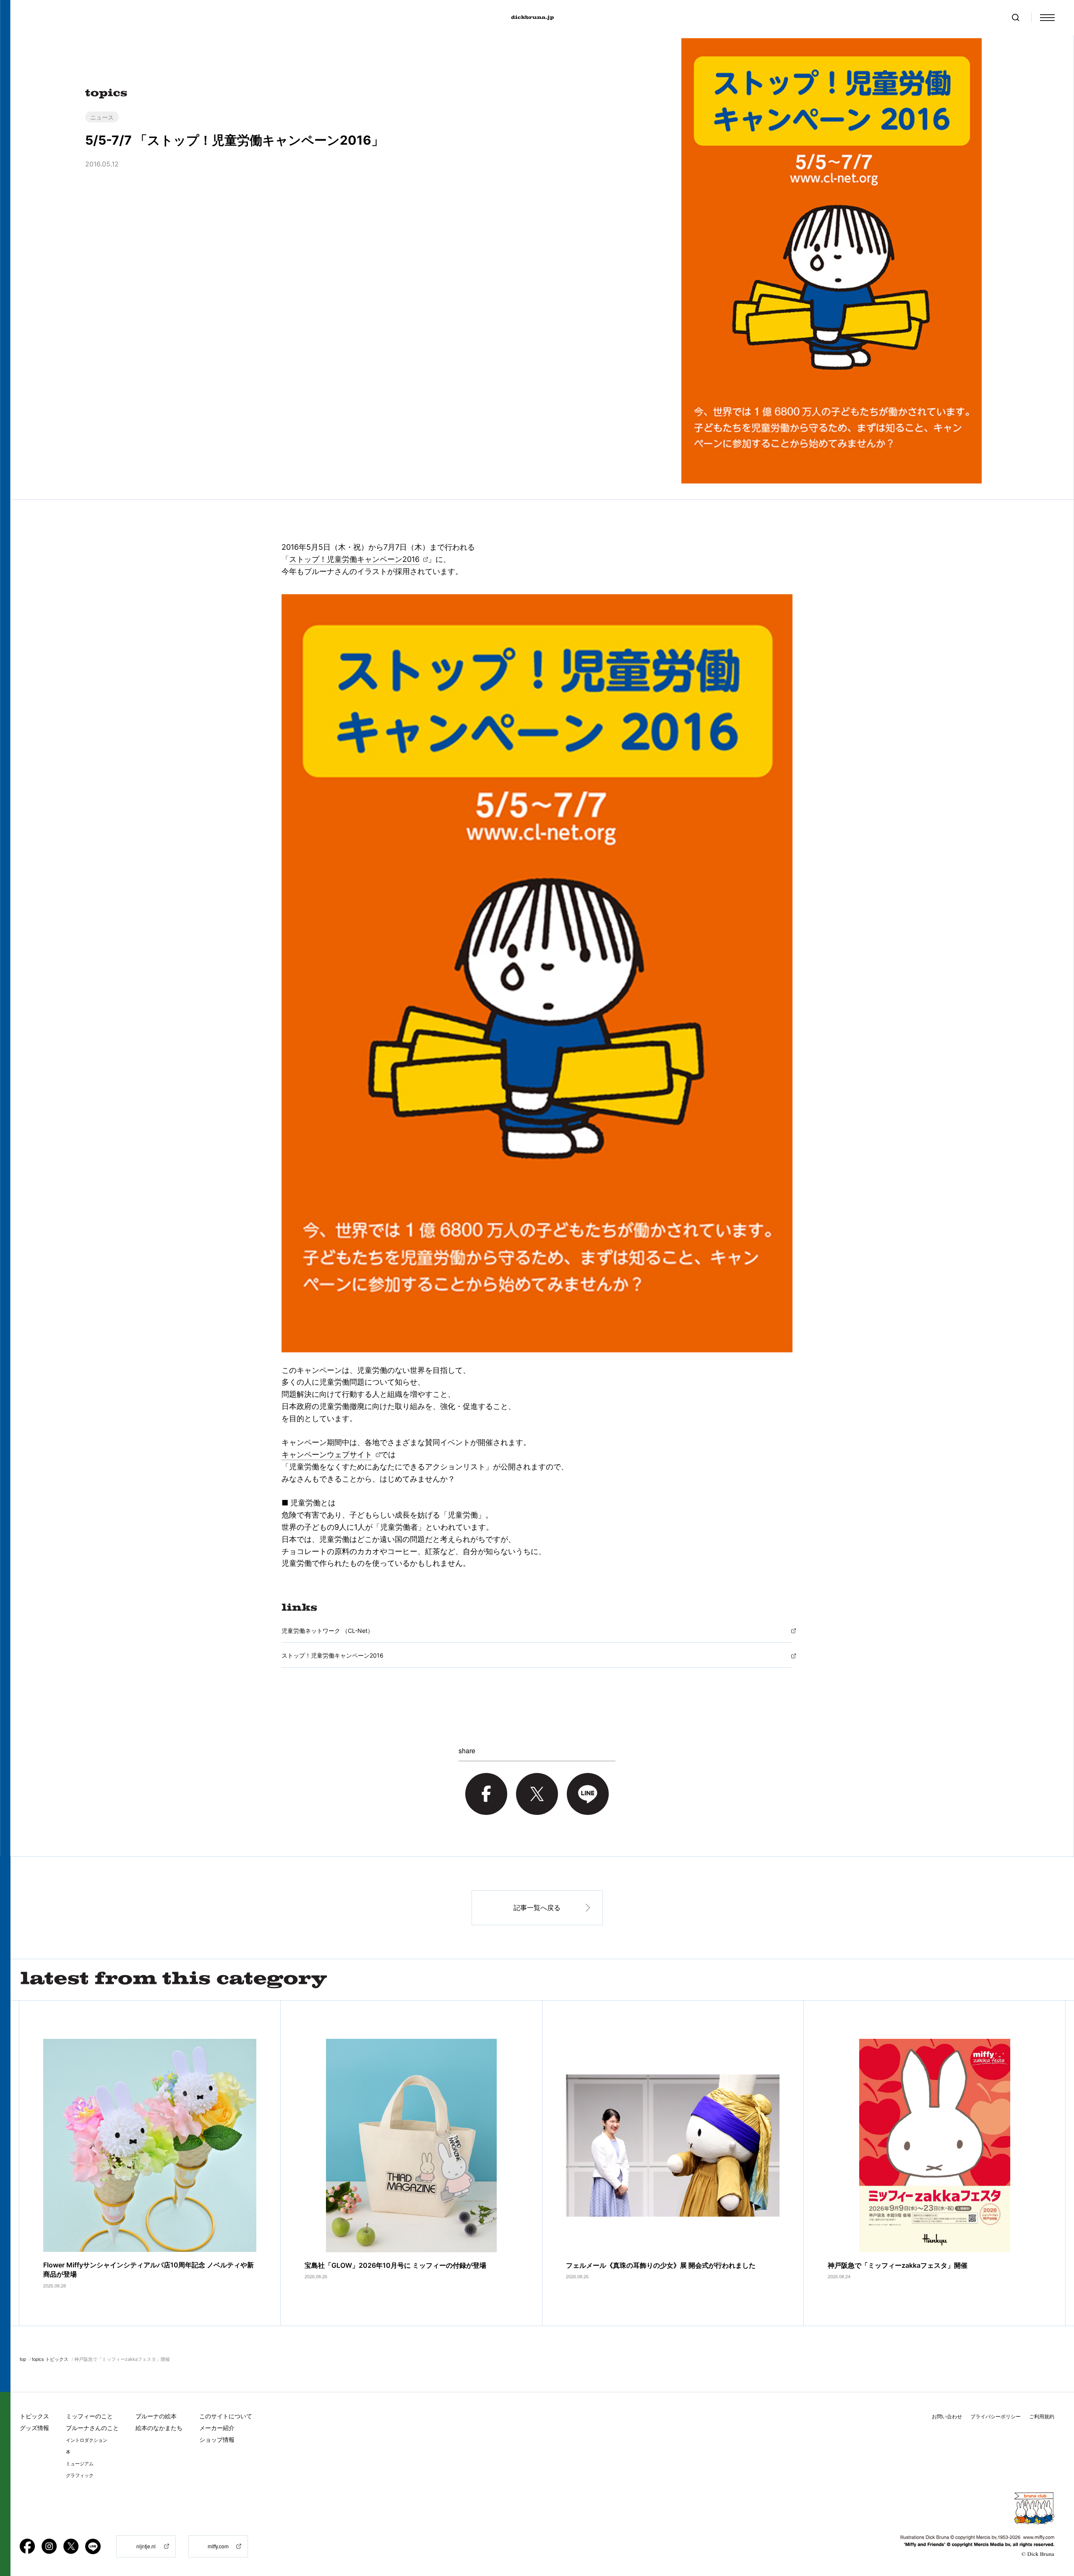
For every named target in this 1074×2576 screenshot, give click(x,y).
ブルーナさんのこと (92, 2428)
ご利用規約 (1042, 2416)
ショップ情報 (217, 2440)
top (23, 2359)
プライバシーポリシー (996, 2416)
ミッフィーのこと (89, 2416)
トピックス (34, 2416)
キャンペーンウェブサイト (327, 1454)
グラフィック (80, 2475)
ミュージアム (80, 2464)
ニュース (102, 117)
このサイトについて (226, 2416)
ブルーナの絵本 (156, 2416)
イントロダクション (87, 2440)
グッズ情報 (34, 2428)
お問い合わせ (947, 2416)
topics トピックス (50, 2359)
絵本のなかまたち (159, 2428)
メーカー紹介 (217, 2428)
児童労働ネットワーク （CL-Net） (327, 1631)
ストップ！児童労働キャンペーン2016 (354, 559)
